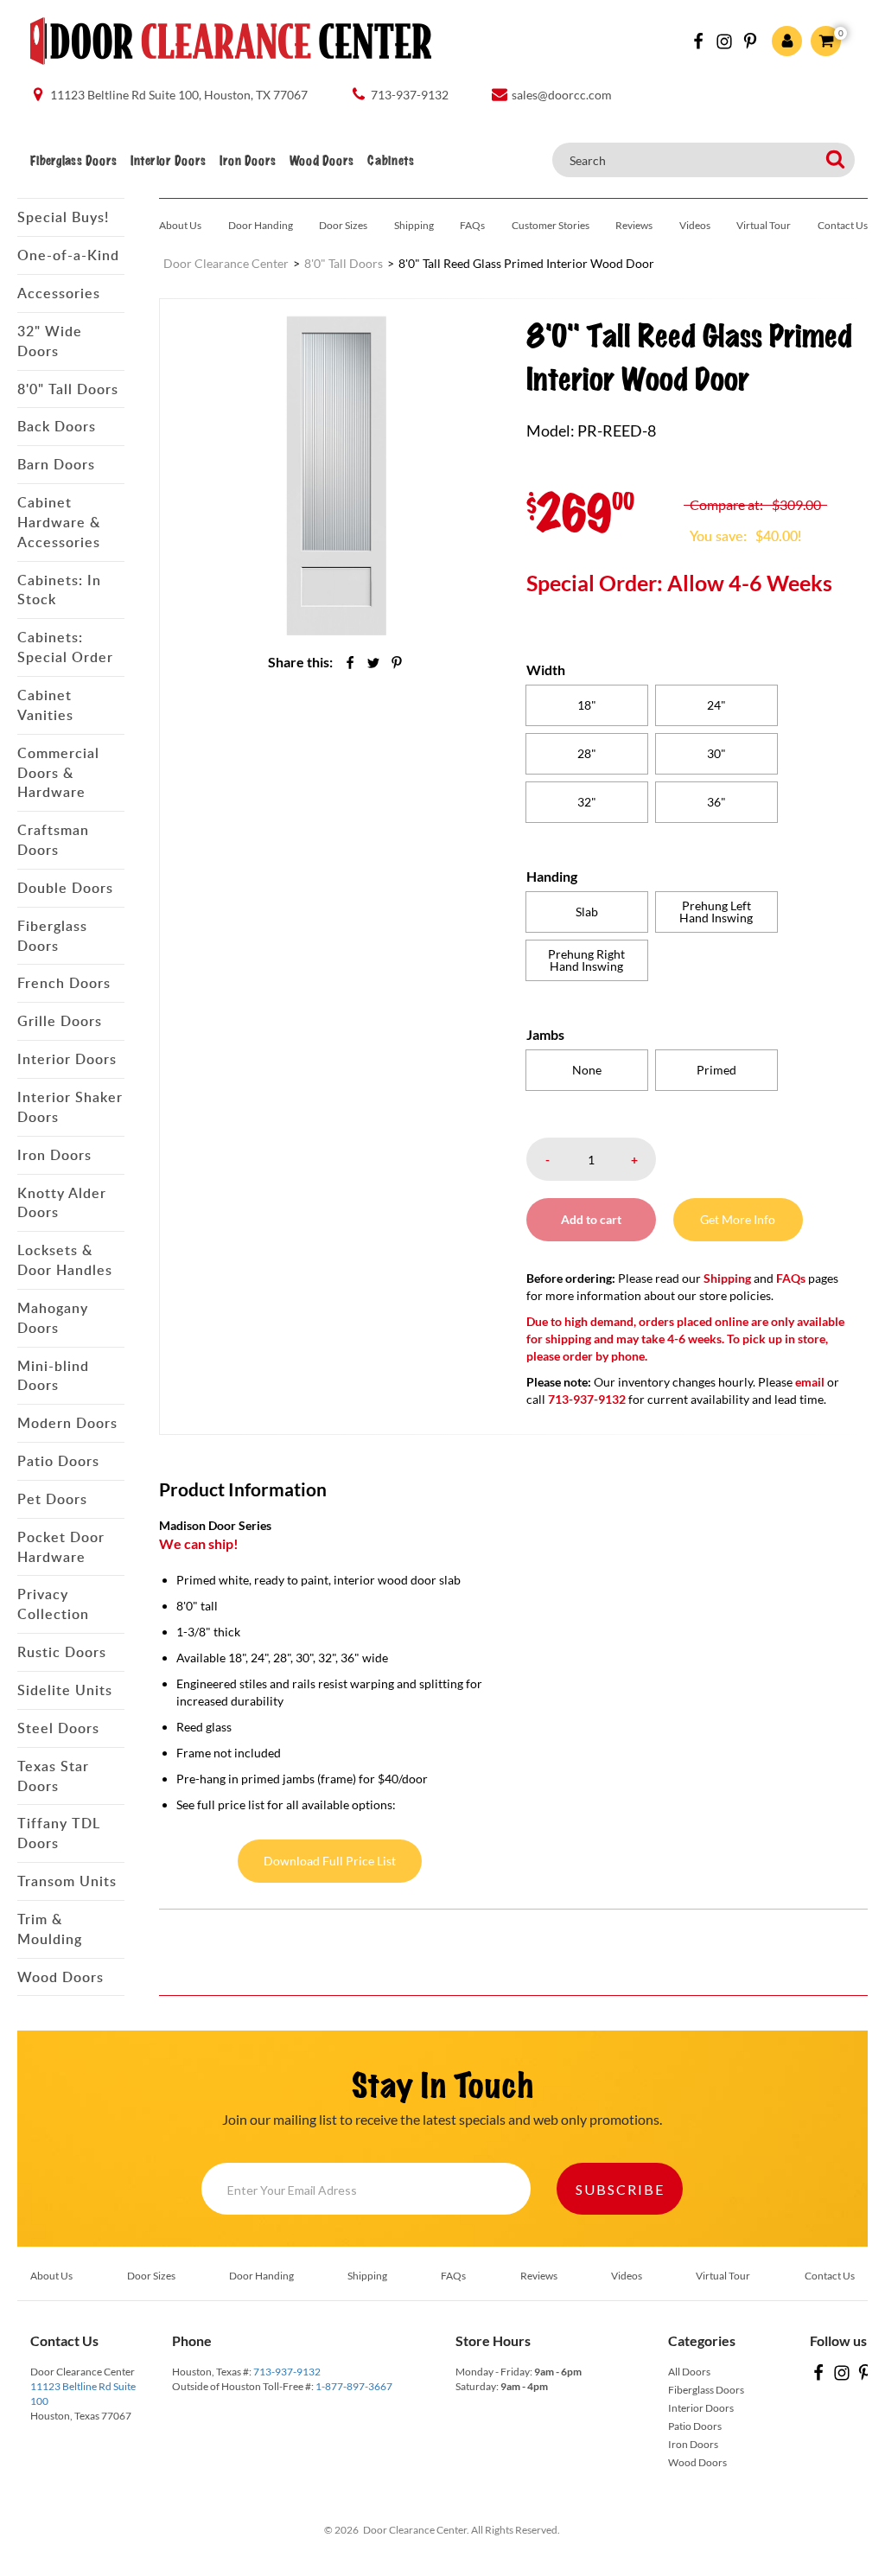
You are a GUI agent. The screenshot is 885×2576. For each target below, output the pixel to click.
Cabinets (391, 161)
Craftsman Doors (53, 840)
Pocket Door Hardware (61, 1547)
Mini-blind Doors (53, 1376)
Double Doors (65, 888)
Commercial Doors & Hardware (58, 773)
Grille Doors (60, 1021)
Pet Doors (52, 1499)
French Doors (64, 983)
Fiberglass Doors (73, 161)
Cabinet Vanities (45, 705)
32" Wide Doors (50, 341)
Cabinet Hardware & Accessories (59, 522)
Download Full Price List (330, 1861)
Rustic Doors (62, 1652)
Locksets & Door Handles (65, 1260)
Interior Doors (168, 161)
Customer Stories (551, 225)
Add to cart (591, 1219)
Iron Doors (248, 161)
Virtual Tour (764, 225)
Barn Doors (56, 464)
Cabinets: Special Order (65, 647)
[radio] (587, 705)
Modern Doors (67, 1423)
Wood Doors (322, 161)
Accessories (59, 293)
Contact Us (843, 225)
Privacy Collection (53, 1604)
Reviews (634, 225)
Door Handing (261, 225)
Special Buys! (63, 217)
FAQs (472, 225)
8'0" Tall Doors (68, 389)
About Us (180, 225)
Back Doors (57, 426)
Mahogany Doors (53, 1318)
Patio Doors (58, 1461)
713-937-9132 (287, 2372)
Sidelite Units (65, 1690)
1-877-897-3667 (354, 2386)
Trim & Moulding (50, 1929)
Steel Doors (58, 1728)
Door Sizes (343, 225)
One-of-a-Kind (68, 255)
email (810, 1382)
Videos (695, 225)
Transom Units (67, 1881)
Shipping (414, 225)
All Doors (689, 2372)
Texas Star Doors (53, 1776)
